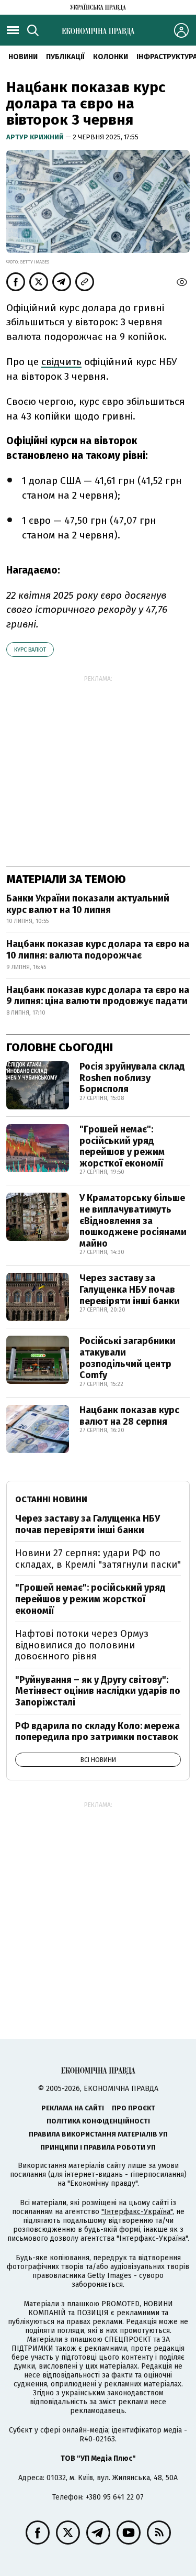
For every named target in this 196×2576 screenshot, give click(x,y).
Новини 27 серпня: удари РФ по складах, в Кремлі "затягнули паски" (98, 1559)
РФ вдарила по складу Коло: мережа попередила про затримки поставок (97, 1732)
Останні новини (51, 1499)
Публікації (65, 57)
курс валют (30, 650)
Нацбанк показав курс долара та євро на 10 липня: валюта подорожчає (98, 950)
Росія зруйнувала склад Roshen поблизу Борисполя (132, 1078)
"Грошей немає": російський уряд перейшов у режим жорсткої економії (122, 1146)
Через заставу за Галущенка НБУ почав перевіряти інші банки (130, 1289)
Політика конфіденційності (98, 2121)
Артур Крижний (36, 137)
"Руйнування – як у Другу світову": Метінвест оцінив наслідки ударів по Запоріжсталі (98, 1691)
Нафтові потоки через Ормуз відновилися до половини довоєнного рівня (82, 1645)
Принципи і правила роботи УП (98, 2147)
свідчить (61, 362)
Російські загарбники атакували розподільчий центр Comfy (128, 1358)
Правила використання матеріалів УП (98, 2134)
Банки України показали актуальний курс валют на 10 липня (88, 904)
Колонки (111, 57)
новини (23, 57)
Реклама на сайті (73, 2108)
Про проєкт (134, 2108)
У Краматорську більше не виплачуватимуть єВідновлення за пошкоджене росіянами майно (133, 1220)
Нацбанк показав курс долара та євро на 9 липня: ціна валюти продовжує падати (98, 996)
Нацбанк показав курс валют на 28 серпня (129, 1416)
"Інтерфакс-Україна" (137, 2212)
